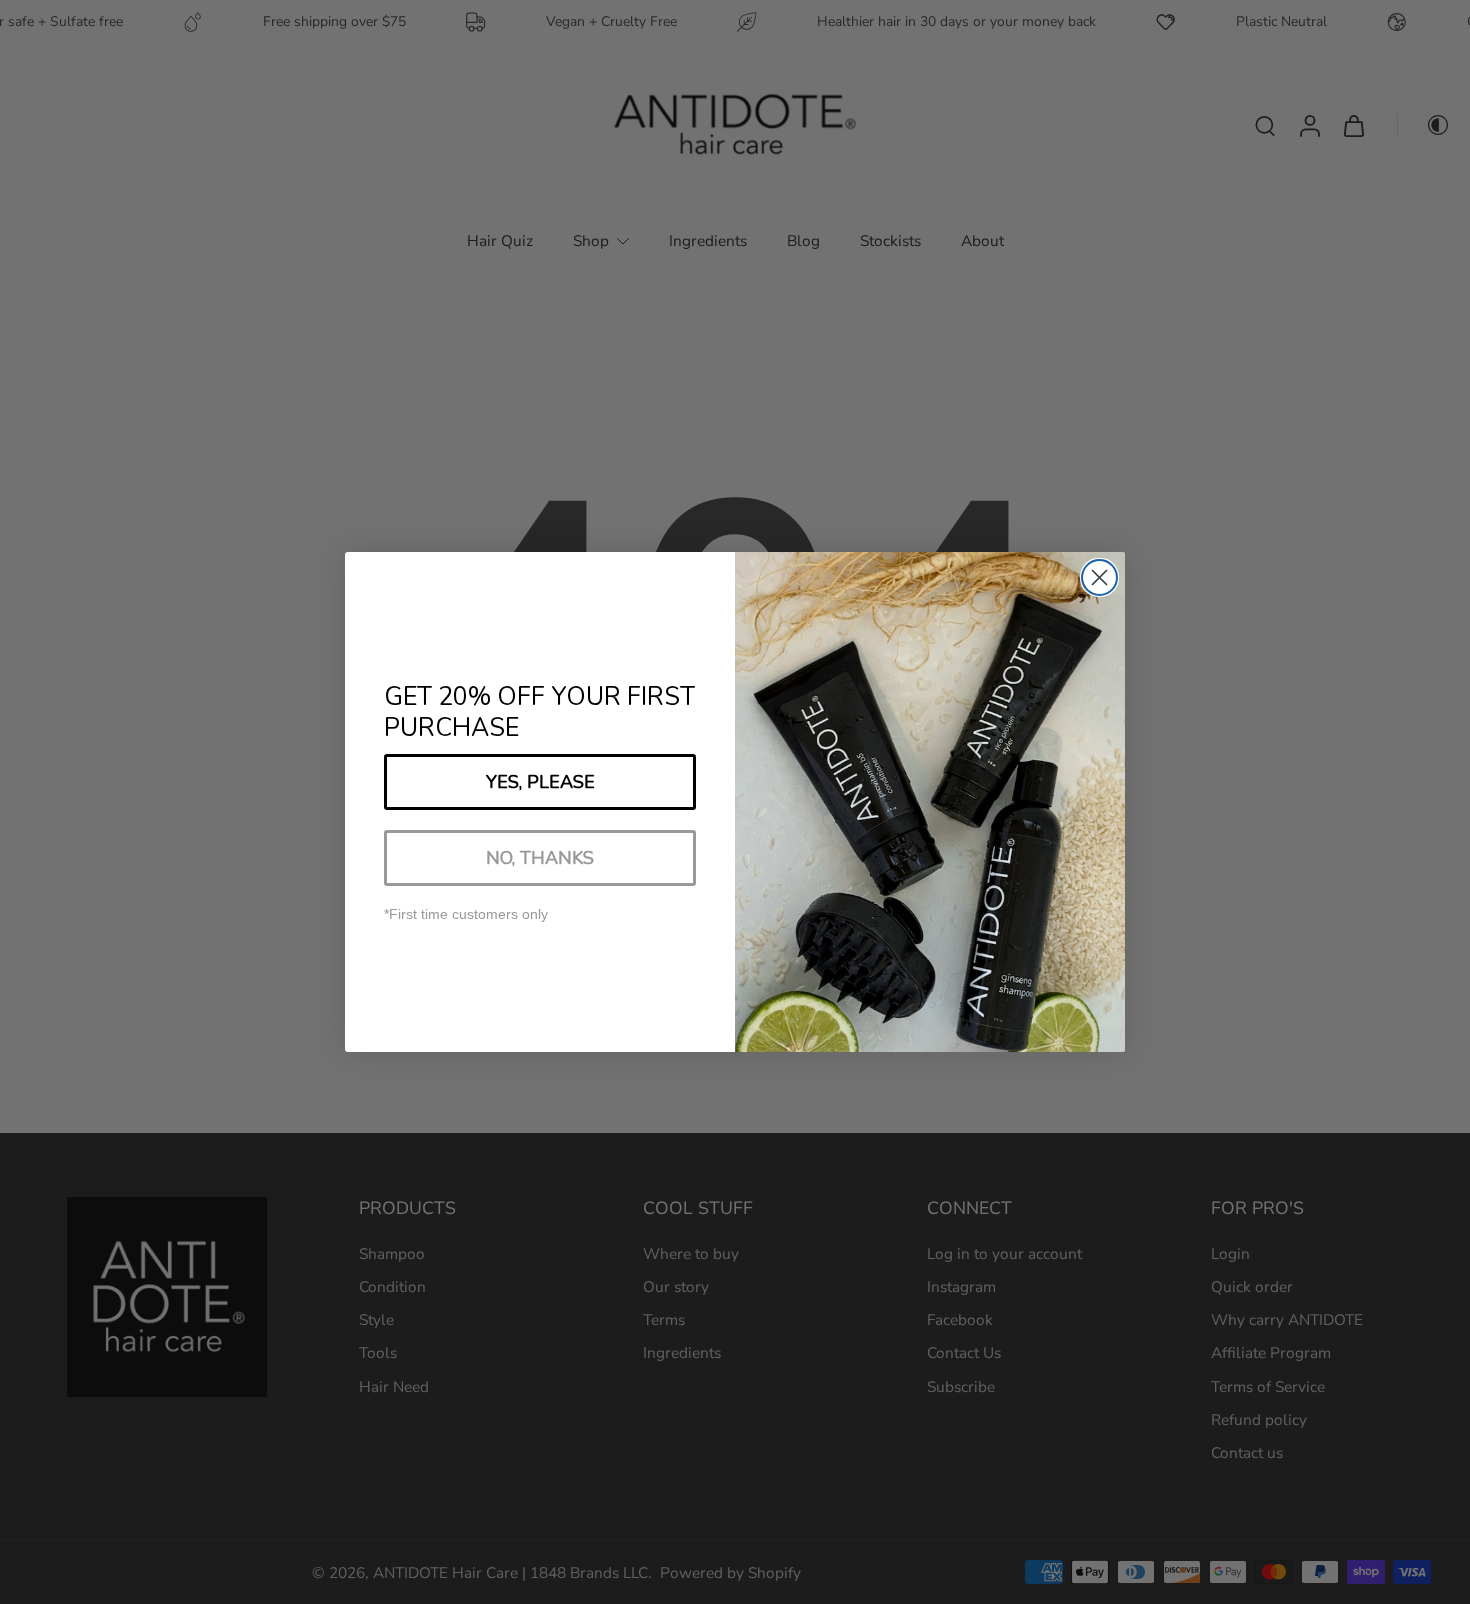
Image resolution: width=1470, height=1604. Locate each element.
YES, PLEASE (540, 782)
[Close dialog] (1099, 577)
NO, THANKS (540, 858)
